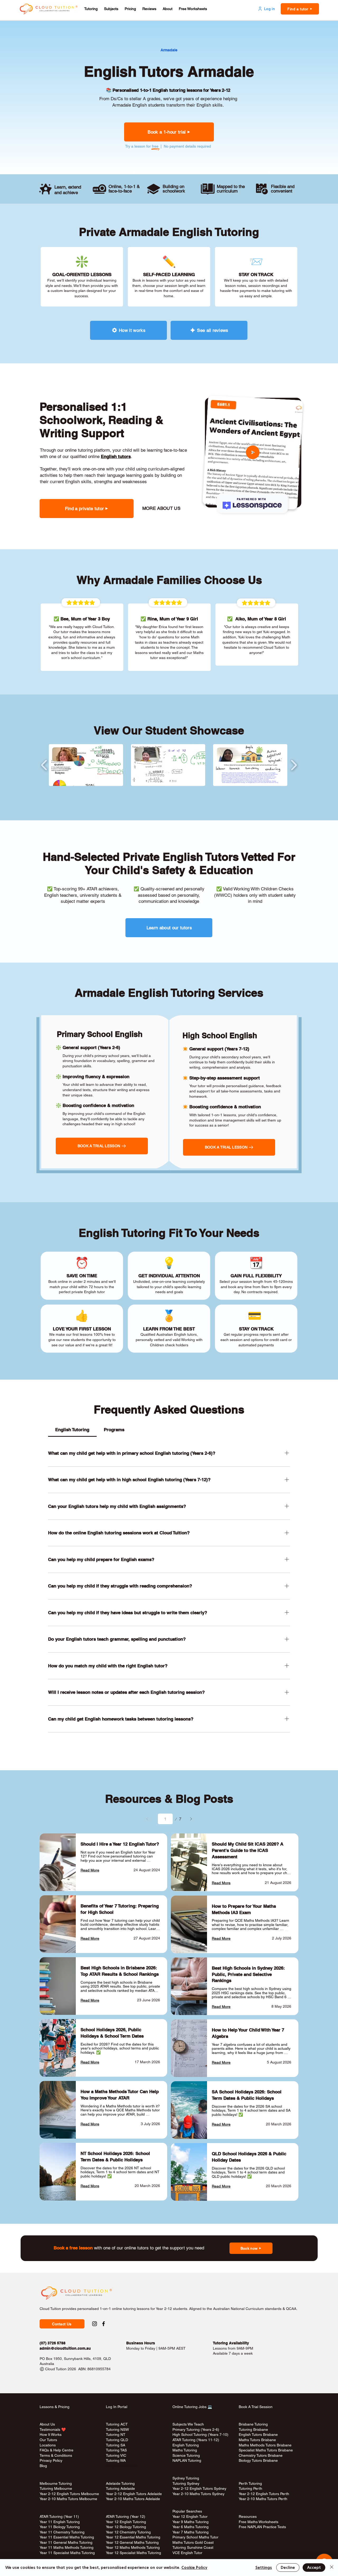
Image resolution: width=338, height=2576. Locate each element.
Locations (48, 2445)
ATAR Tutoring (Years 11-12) (196, 2440)
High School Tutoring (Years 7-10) (200, 2435)
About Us (47, 2424)
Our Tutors (48, 2440)
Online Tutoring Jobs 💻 (192, 2407)
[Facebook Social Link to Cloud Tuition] (104, 2324)
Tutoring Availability (231, 2343)
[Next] (191, 1819)
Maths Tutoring (185, 2450)
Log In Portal (117, 2407)
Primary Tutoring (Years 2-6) (196, 2429)
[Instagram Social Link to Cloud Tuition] (95, 2324)
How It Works (51, 2435)
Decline (288, 2568)
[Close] (332, 2568)
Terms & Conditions (56, 2455)
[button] (91, 9)
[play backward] (44, 765)
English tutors (116, 456)
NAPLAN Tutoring (187, 2460)
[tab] (72, 1430)
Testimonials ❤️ (53, 2429)
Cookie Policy (194, 2568)
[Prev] (147, 1819)
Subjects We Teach (188, 2424)
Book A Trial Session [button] (256, 2407)
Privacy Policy (51, 2460)
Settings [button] (264, 2568)
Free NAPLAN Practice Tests (262, 2527)
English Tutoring (186, 2445)
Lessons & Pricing (55, 2407)
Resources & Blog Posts (169, 1799)
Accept (314, 2568)
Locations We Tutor (122, 2466)
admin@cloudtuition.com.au (65, 2348)
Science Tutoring (186, 2455)
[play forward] (294, 765)
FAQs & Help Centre (57, 2450)
